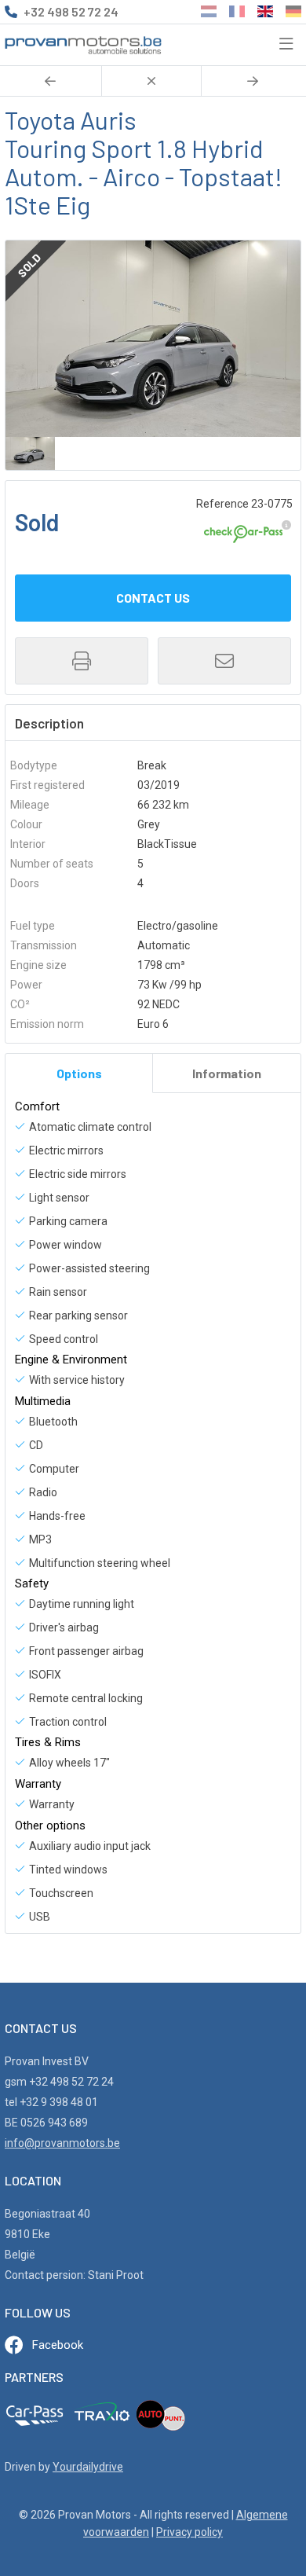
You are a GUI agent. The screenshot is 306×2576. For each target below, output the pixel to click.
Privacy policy (189, 2532)
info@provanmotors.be (62, 2143)
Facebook (58, 2345)
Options (79, 1073)
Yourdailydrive (88, 2467)
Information (227, 1073)
